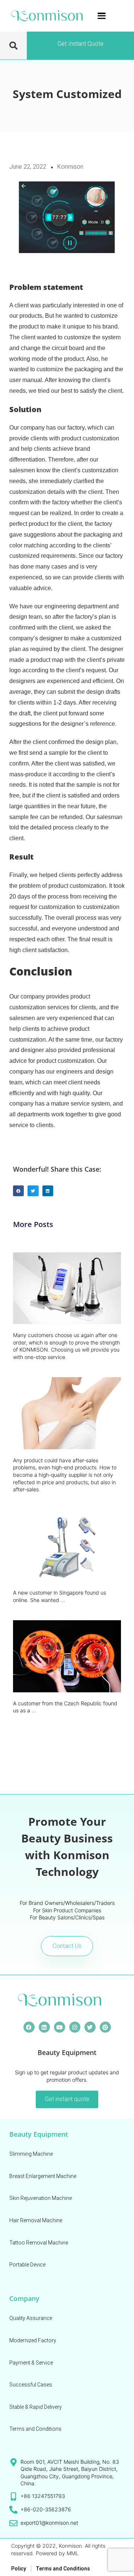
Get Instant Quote (80, 44)
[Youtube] (60, 2027)
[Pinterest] (105, 2027)
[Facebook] (29, 2027)
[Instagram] (75, 2027)
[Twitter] (90, 2027)
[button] (13, 46)
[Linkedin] (44, 2027)
